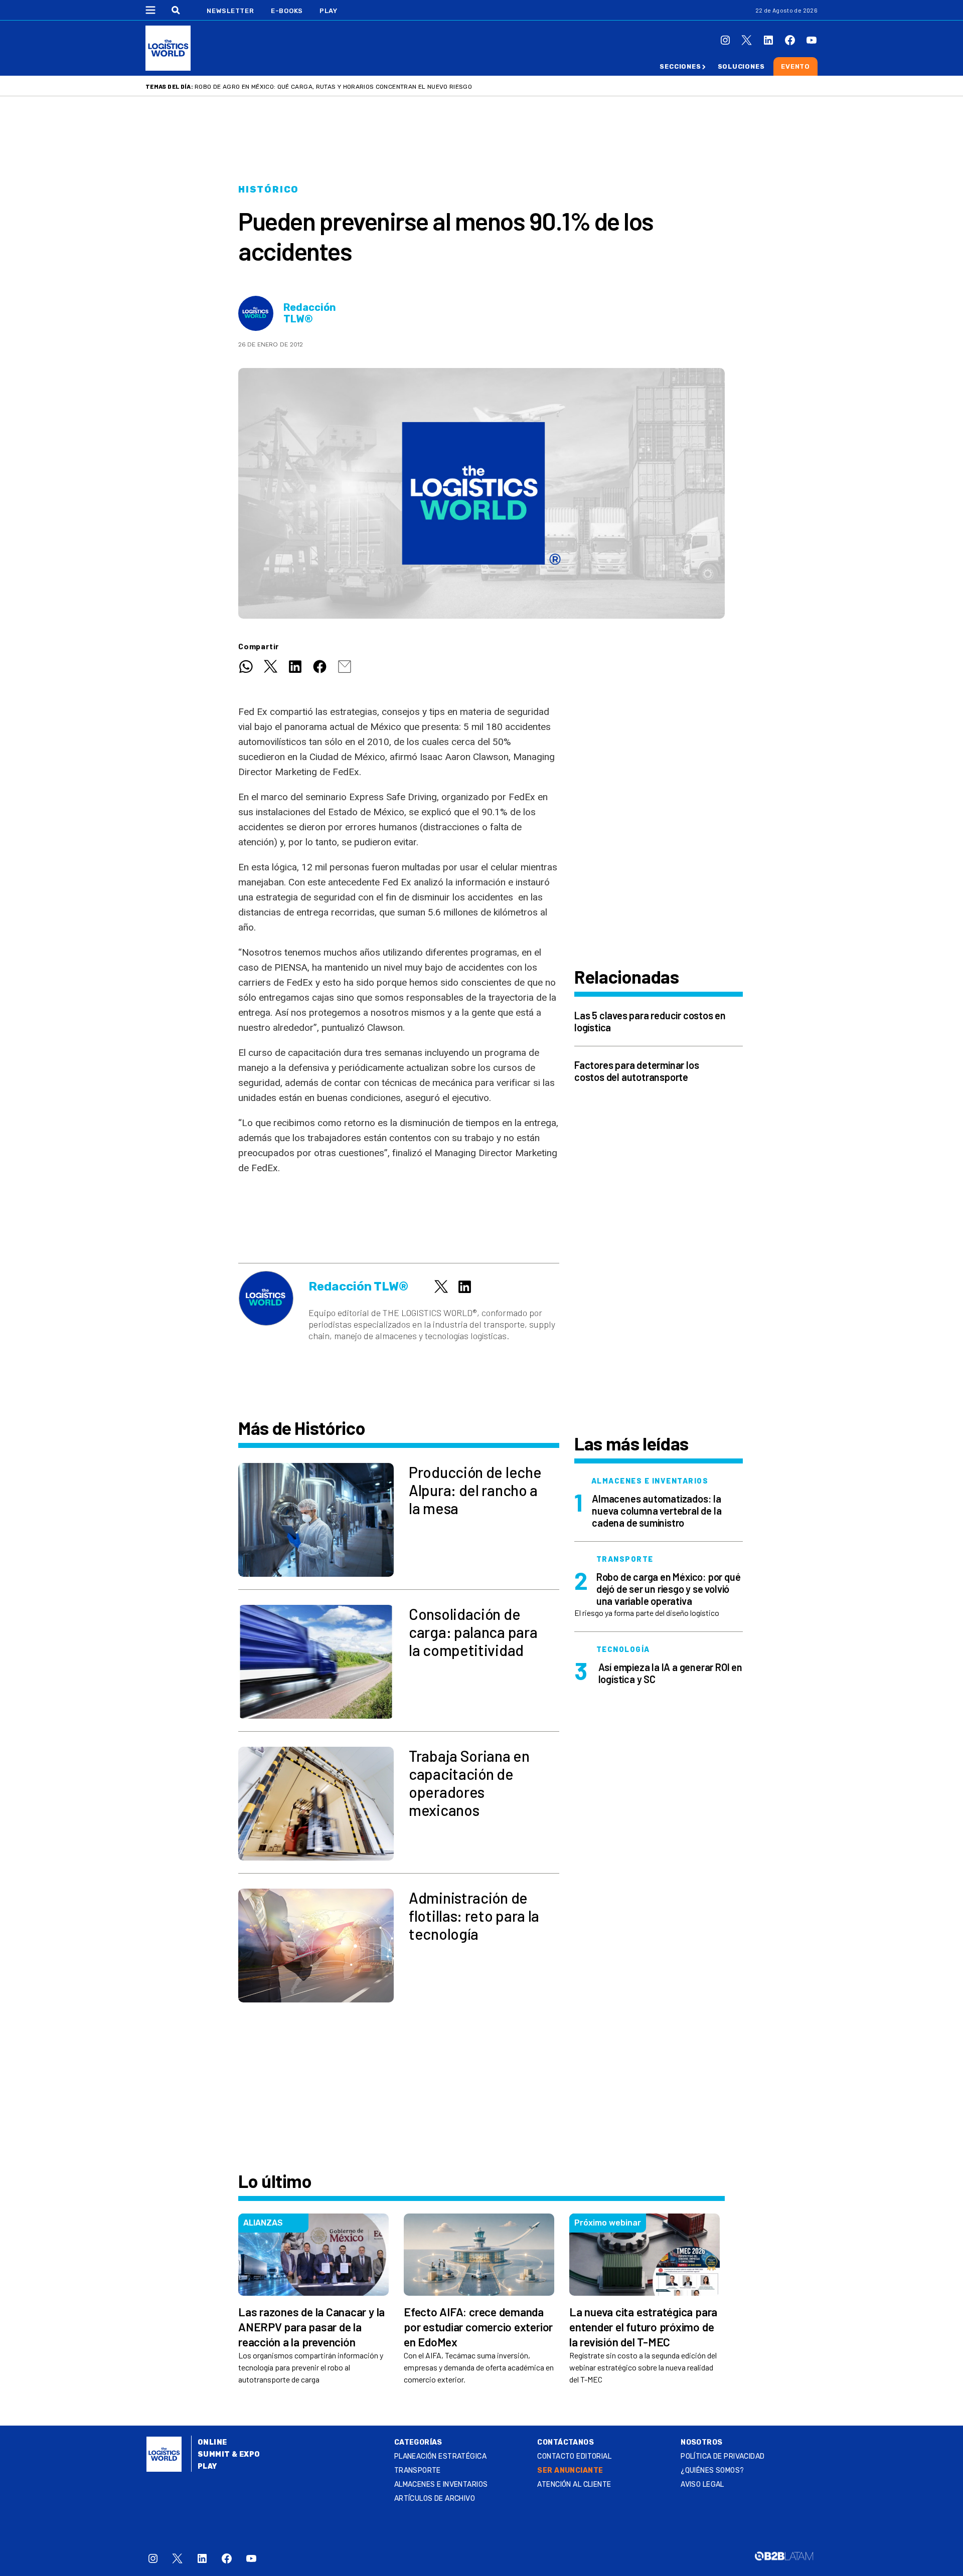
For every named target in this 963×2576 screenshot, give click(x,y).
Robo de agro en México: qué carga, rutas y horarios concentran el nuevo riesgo (333, 87)
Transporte (418, 2470)
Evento (795, 66)
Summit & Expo (229, 2454)
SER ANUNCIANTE (570, 2470)
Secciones (680, 66)
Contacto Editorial (574, 2456)
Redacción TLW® (310, 313)
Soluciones (741, 66)
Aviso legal (702, 2485)
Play (328, 11)
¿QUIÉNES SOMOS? (712, 2470)
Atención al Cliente (574, 2485)
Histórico (269, 190)
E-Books (287, 11)
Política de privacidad (723, 2456)
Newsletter (230, 11)
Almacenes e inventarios (441, 2485)
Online (212, 2442)
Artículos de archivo (435, 2499)
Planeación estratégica (440, 2456)
